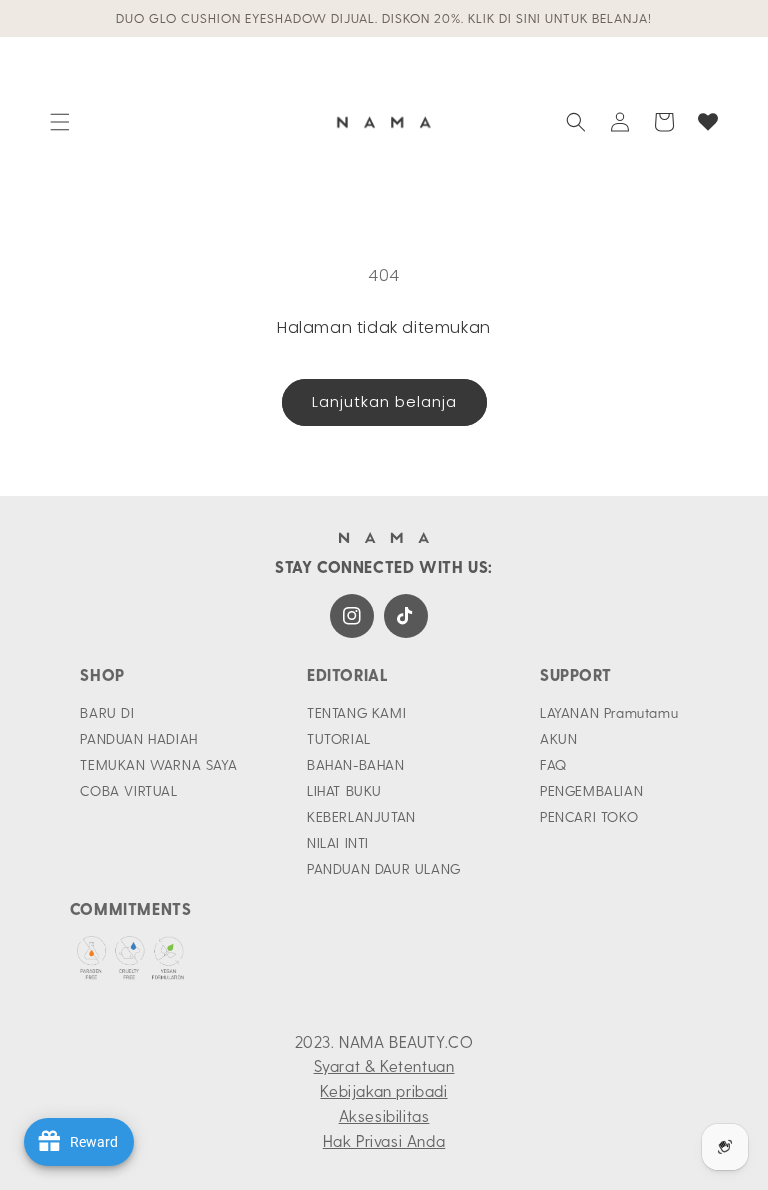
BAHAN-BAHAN (356, 764)
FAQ (553, 764)
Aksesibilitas (384, 1115)
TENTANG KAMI (356, 712)
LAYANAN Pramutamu (609, 712)
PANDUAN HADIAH (138, 738)
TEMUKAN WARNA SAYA (158, 764)
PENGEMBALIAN (591, 790)
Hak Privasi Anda (384, 1140)
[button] (60, 122)
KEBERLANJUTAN (361, 816)
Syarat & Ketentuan (384, 1065)
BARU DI (107, 712)
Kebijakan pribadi (383, 1090)
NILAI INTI (338, 842)
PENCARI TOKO (589, 816)
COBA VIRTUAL (128, 790)
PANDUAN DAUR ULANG (384, 868)
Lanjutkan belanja (384, 401)
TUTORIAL (339, 738)
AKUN (558, 738)
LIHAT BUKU (344, 790)
